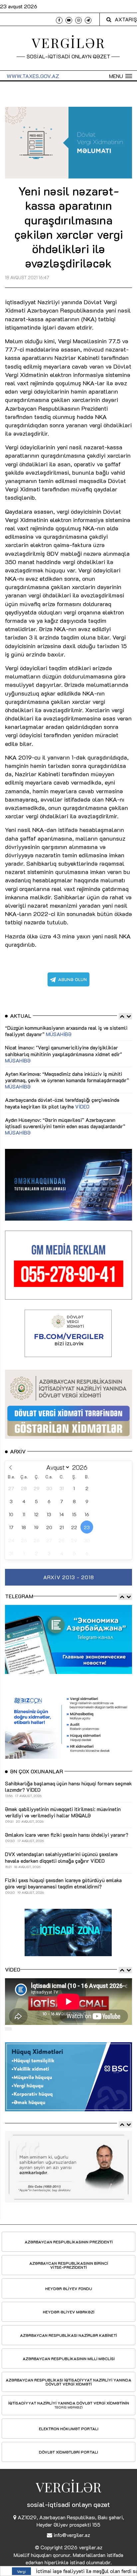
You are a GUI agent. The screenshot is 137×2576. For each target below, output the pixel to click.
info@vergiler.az (72, 2535)
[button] (121, 76)
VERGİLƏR (69, 43)
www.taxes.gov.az (33, 76)
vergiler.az (91, 2547)
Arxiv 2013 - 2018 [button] (69, 1577)
